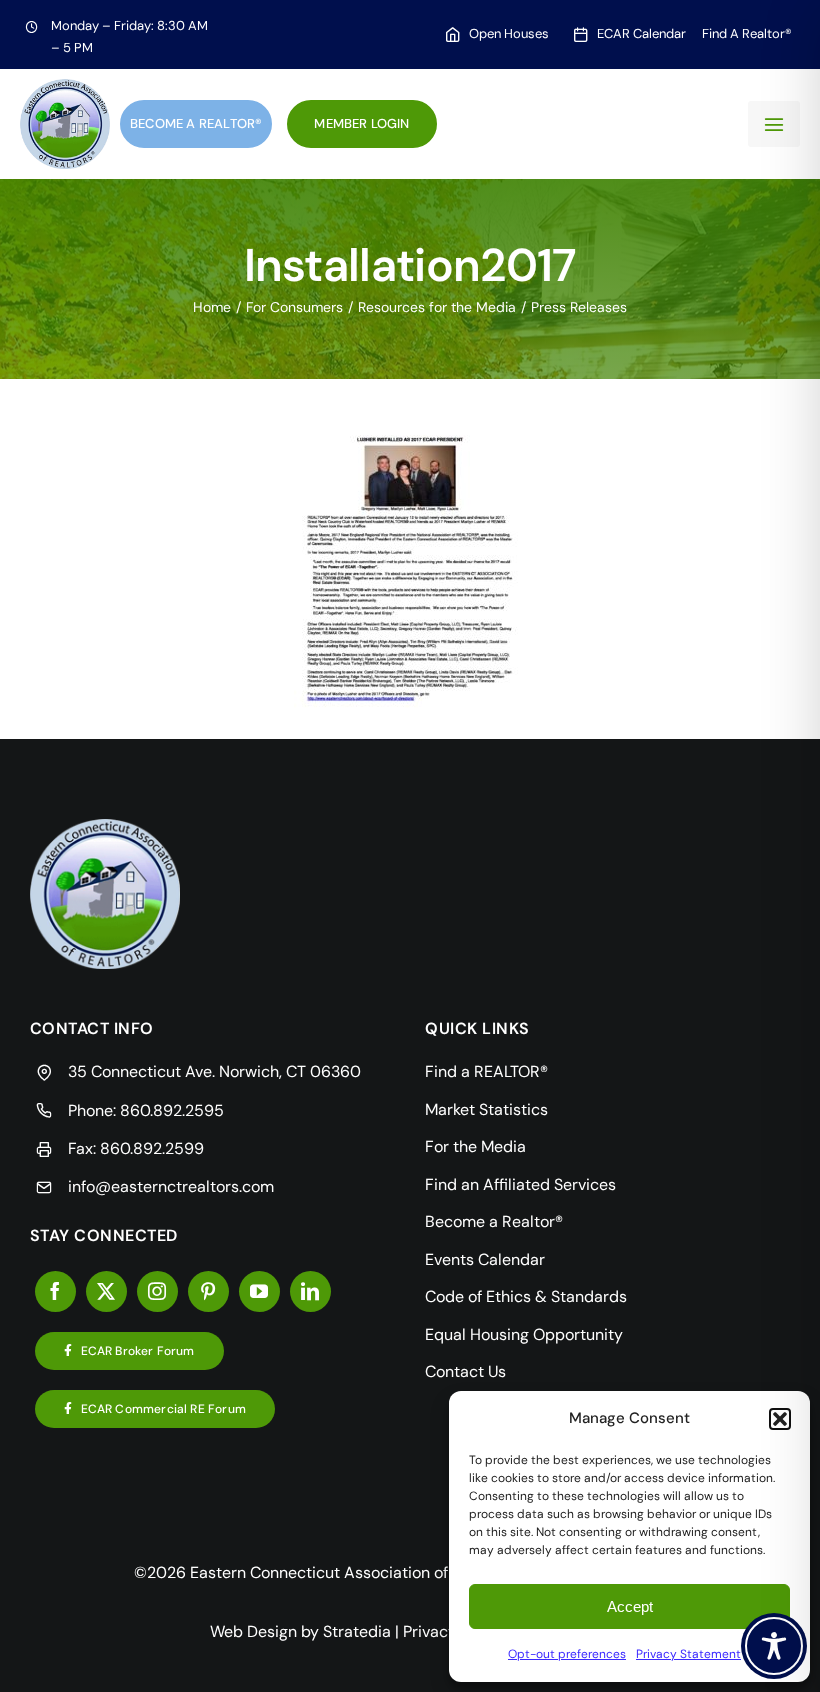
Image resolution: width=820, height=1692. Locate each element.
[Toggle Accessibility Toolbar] (774, 1646)
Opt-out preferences (567, 1654)
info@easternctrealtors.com (171, 1186)
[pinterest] (208, 1291)
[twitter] (106, 1291)
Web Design (253, 1631)
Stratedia (357, 1631)
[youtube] (259, 1291)
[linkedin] (310, 1291)
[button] (780, 1419)
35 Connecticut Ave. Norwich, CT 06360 (214, 1071)
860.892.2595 (172, 1110)
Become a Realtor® (196, 123)
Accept (630, 1606)
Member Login (361, 123)
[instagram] (157, 1291)
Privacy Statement (688, 1654)
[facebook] (55, 1291)
